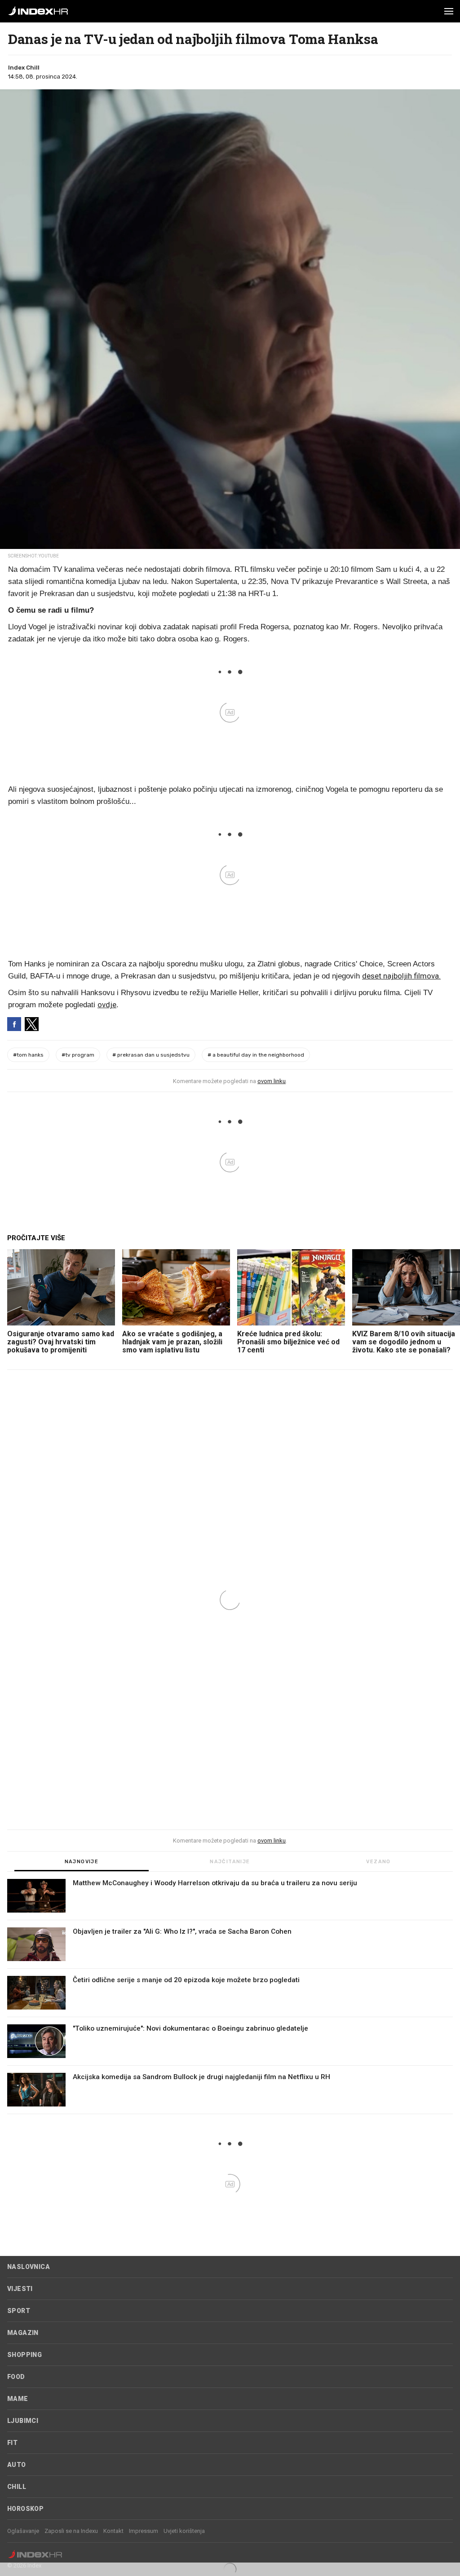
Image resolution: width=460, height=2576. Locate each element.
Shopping (24, 2355)
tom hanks (28, 1055)
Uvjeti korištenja (184, 2531)
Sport (19, 2311)
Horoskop (25, 2509)
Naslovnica (29, 2267)
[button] (449, 11)
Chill (17, 2487)
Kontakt (113, 2531)
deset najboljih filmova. (401, 976)
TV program (78, 1055)
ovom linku (272, 1081)
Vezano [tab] (378, 1862)
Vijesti (20, 2289)
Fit (12, 2443)
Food (16, 2377)
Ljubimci (23, 2421)
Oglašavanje (23, 2531)
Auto (17, 2465)
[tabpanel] (230, 1997)
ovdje (107, 1005)
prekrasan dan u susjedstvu (151, 1055)
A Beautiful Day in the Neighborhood (256, 1055)
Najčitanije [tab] (230, 1862)
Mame (18, 2399)
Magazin (23, 2333)
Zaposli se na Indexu (71, 2531)
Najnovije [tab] (82, 1862)
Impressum (144, 2531)
